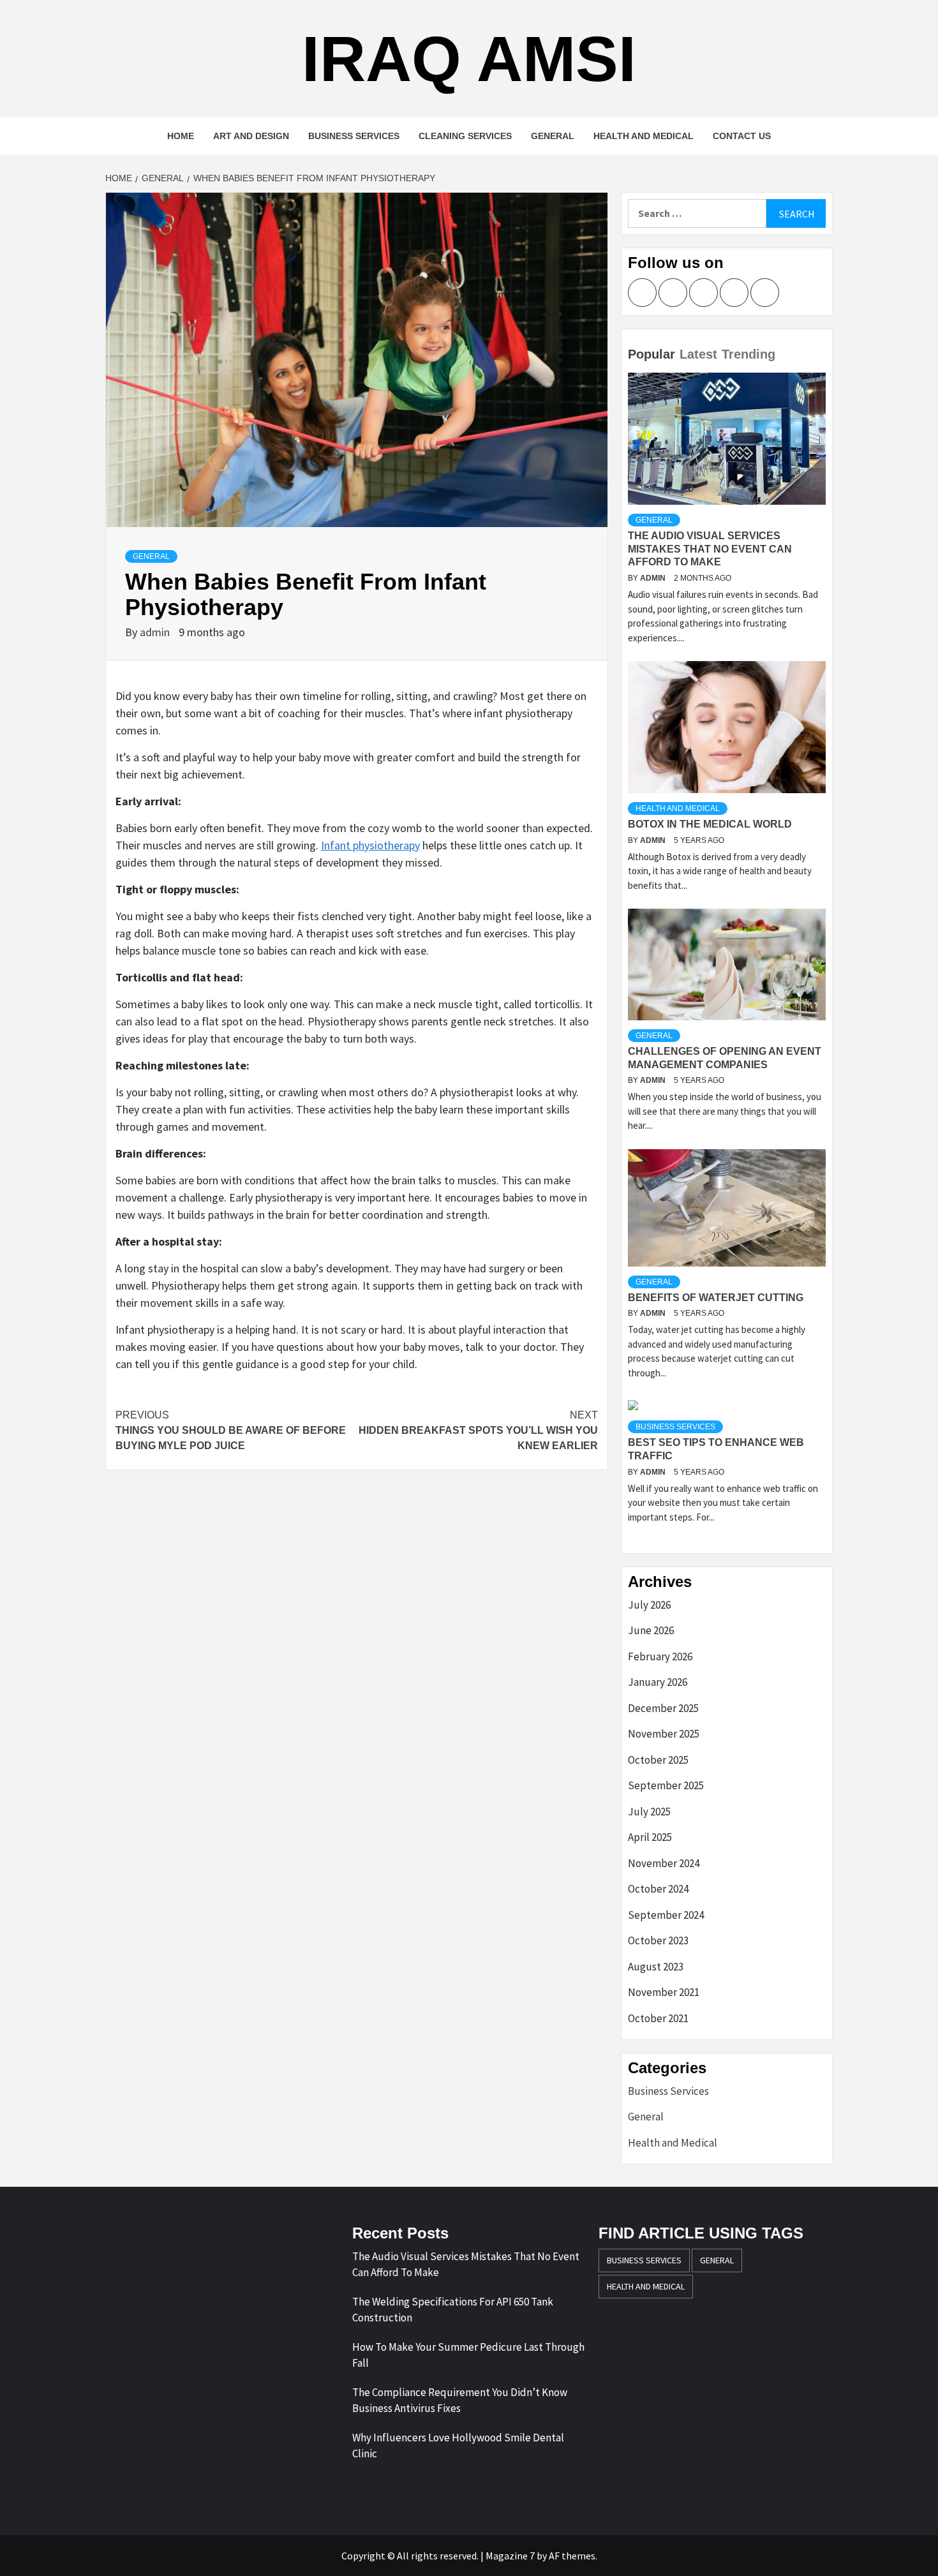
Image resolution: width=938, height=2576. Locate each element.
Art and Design (251, 136)
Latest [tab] (698, 354)
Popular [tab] (651, 354)
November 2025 (664, 1734)
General (553, 136)
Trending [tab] (748, 354)
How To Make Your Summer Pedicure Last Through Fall (468, 2355)
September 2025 (666, 1785)
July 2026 (649, 1605)
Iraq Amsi (469, 59)
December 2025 (663, 1708)
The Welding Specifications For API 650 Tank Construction (453, 2310)
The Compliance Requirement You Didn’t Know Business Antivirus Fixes (460, 2401)
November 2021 (664, 1992)
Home (181, 136)
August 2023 (656, 1967)
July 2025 (649, 1812)
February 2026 (660, 1657)
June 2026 (651, 1630)
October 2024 (658, 1889)
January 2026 (658, 1682)
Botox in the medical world (710, 824)
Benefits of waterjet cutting (716, 1298)
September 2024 (666, 1915)
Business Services (354, 136)
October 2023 (658, 1940)
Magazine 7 (510, 2556)
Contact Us (742, 136)
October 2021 (658, 2018)
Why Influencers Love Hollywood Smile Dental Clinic (458, 2446)
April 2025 (650, 1837)
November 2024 (664, 1863)
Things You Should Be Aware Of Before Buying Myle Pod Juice (231, 1430)
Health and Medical (644, 136)
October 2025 (658, 1760)
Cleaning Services (465, 136)
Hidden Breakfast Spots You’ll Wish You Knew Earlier (478, 1430)
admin (156, 632)
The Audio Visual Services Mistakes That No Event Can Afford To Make (710, 549)
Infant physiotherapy (370, 845)
